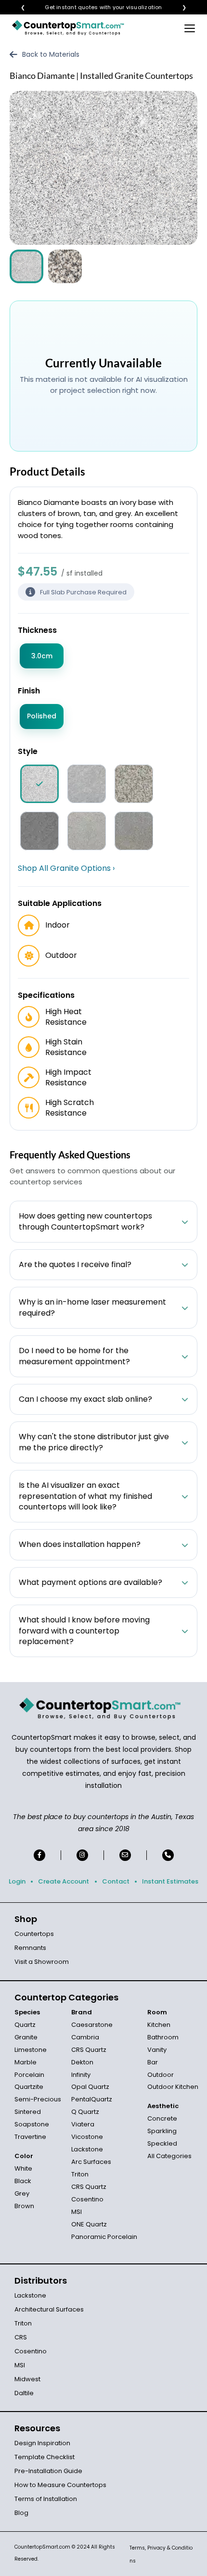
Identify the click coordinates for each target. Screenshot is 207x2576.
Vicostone (87, 2137)
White (23, 2168)
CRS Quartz (89, 2050)
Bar (153, 2062)
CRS (21, 2337)
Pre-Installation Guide (48, 2471)
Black (23, 2181)
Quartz (25, 2025)
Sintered (28, 2112)
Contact (116, 1881)
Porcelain (29, 2075)
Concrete (162, 2118)
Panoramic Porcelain (104, 2237)
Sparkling (162, 2131)
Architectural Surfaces (49, 2309)
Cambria (85, 2037)
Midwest (27, 2379)
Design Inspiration (42, 2443)
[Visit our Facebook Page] (39, 1855)
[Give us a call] (168, 1855)
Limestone (31, 2050)
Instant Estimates (170, 1881)
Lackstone (87, 2149)
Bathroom (163, 2037)
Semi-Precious (38, 2099)
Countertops (34, 1934)
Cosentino (87, 2199)
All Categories (169, 2156)
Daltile (24, 2393)
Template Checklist (45, 2457)
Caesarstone (92, 2025)
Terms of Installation (46, 2499)
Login (17, 1881)
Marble (26, 2062)
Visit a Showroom (42, 1962)
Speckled (162, 2143)
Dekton (82, 2062)
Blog (21, 2513)
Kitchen (159, 2025)
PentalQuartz (92, 2099)
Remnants (30, 1948)
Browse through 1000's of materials (95, 7)
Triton (80, 2174)
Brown (24, 2206)
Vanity (157, 2050)
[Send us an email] (125, 1855)
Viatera (83, 2124)
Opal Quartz (90, 2087)
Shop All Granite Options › (66, 868)
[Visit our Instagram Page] (82, 1855)
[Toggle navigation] (190, 28)
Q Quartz (85, 2112)
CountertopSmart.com (42, 2547)
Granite (26, 2037)
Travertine (30, 2137)
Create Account (64, 1881)
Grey (22, 2193)
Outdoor (161, 2075)
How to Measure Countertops (60, 2485)
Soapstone (32, 2124)
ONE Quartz (89, 2224)
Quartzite (29, 2087)
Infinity (81, 2075)
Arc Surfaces (91, 2162)
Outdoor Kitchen (173, 2087)
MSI (77, 2212)
